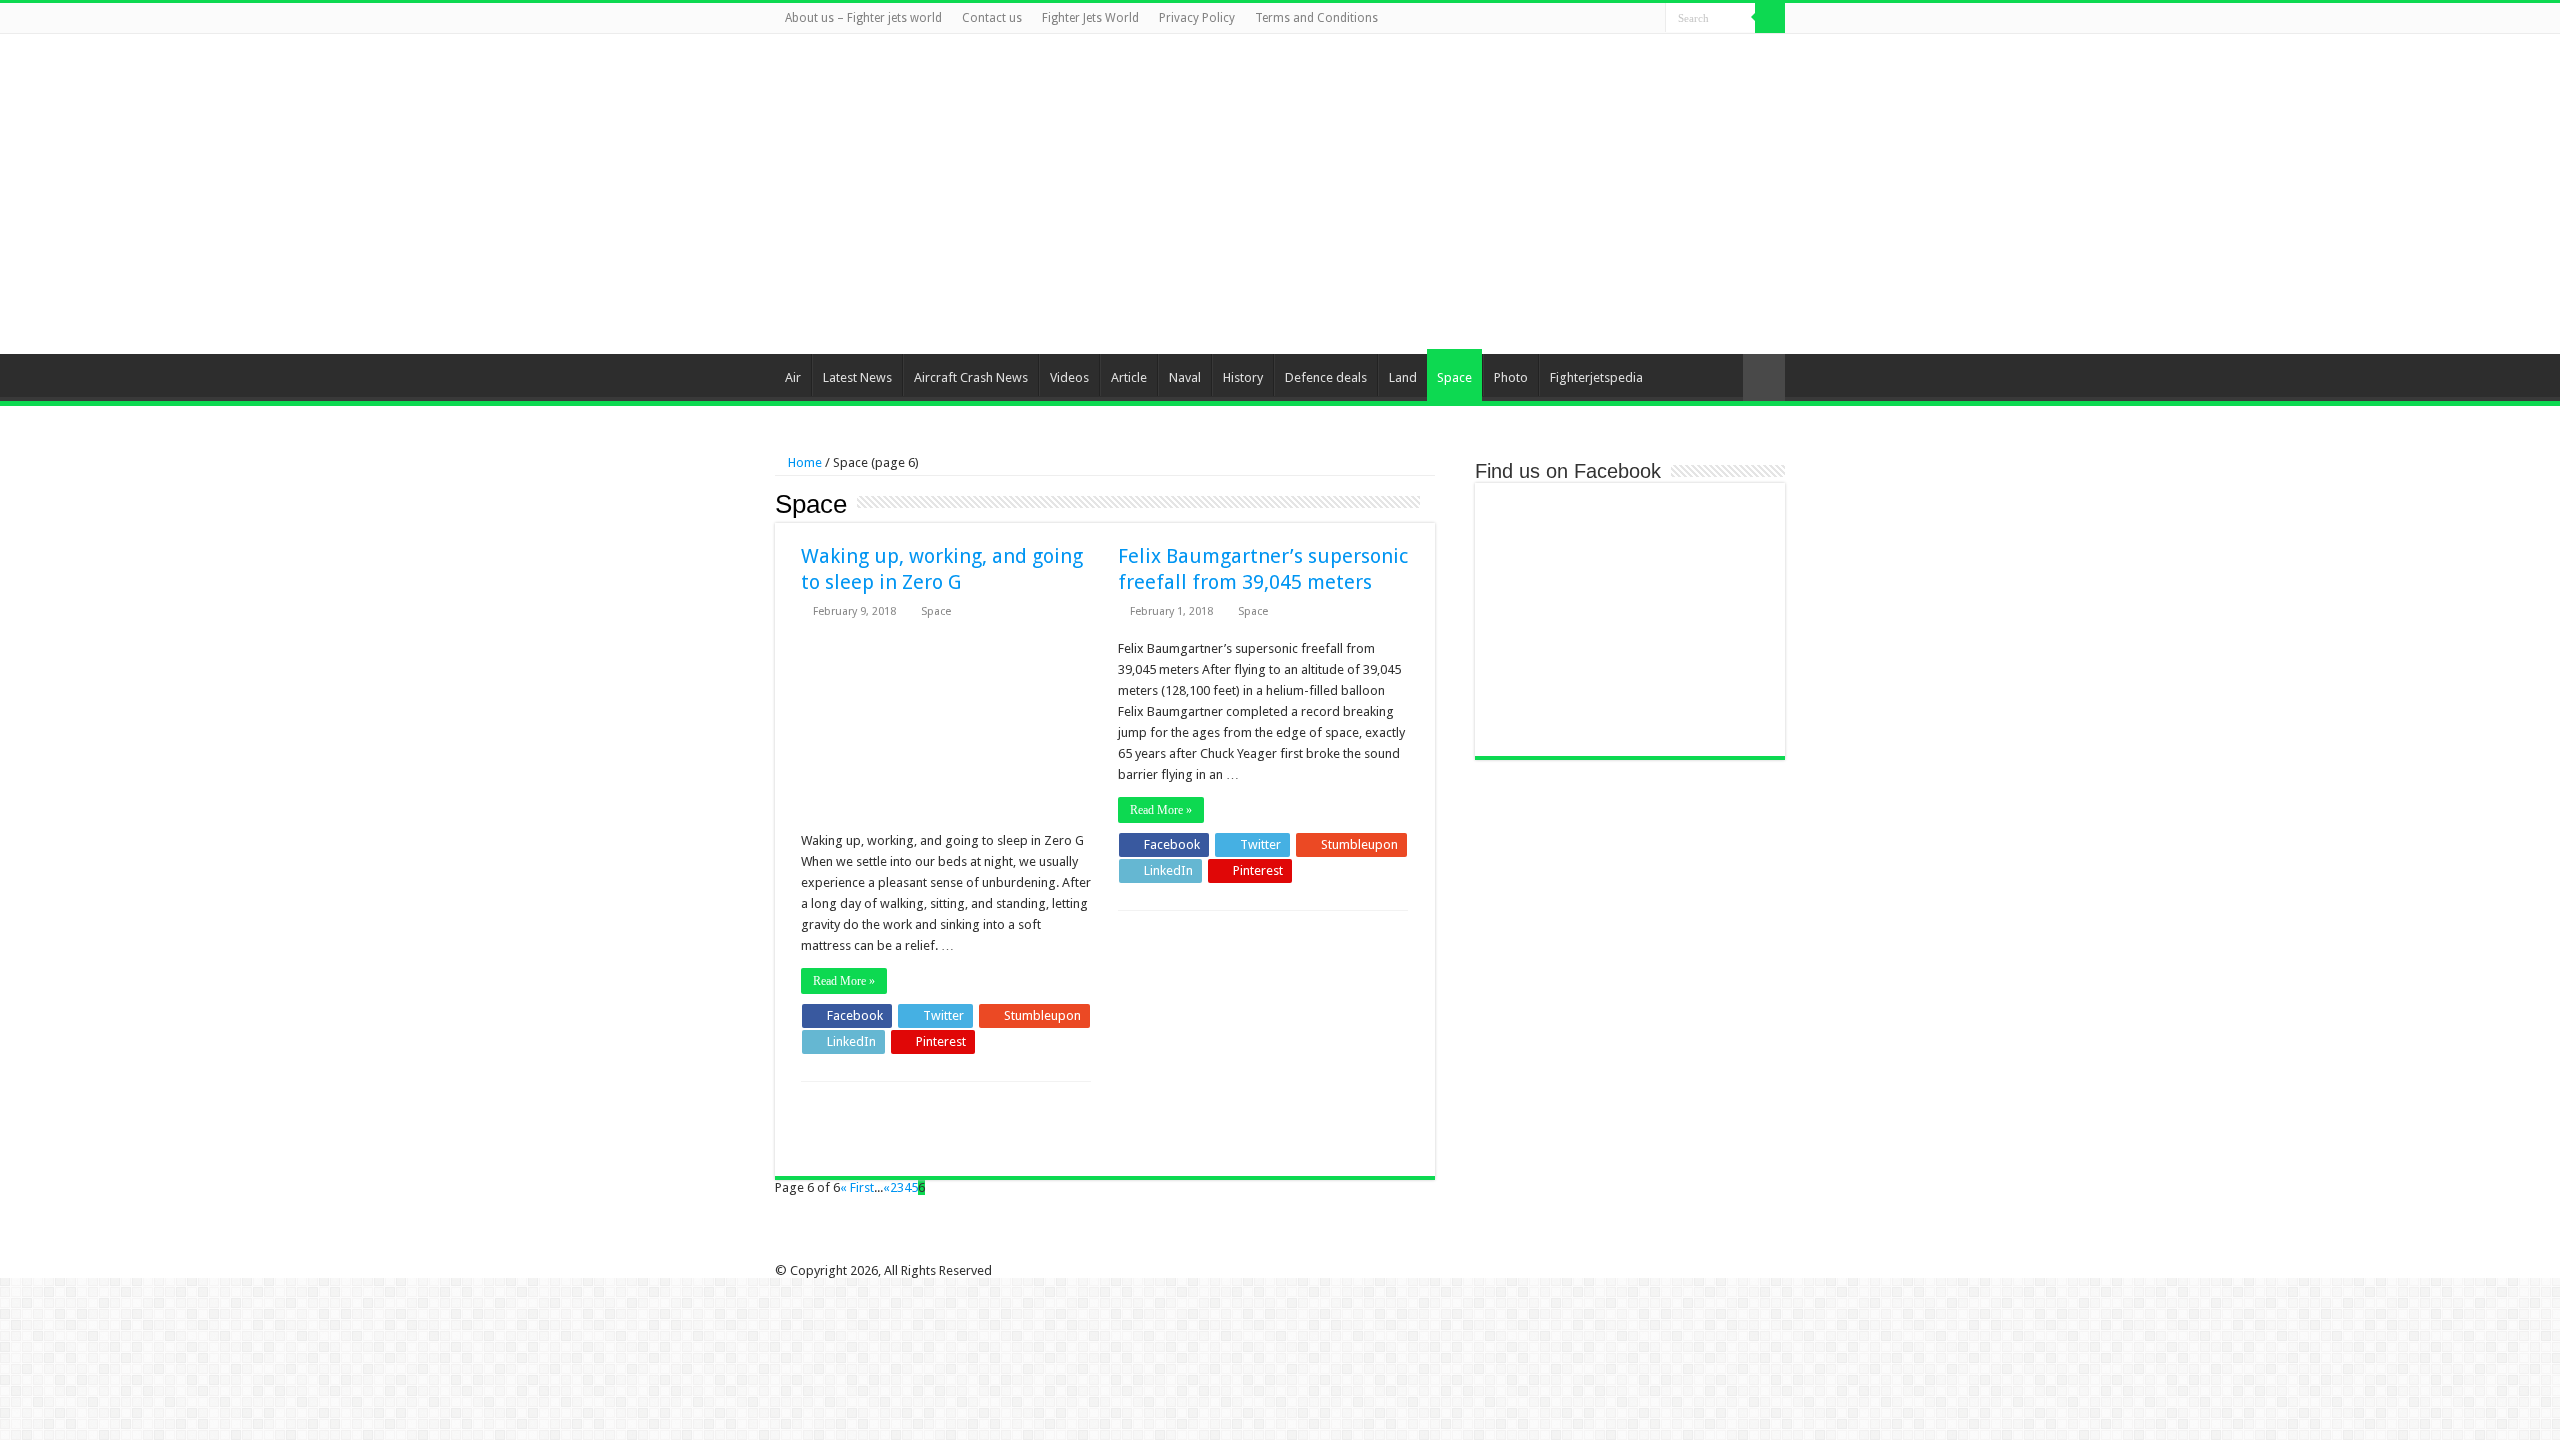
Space (1454, 377)
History (1243, 377)
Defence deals (1326, 377)
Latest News (857, 377)
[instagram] (1650, 19)
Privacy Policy (1197, 18)
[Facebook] (1574, 19)
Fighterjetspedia (1596, 377)
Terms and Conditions (1316, 18)
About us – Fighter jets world (863, 18)
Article (1129, 377)
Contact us (992, 18)
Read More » (844, 981)
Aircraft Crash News (971, 377)
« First (857, 1187)
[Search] (1770, 18)
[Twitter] (1593, 19)
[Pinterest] (1612, 19)
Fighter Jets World (1090, 18)
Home (803, 462)
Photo (1511, 377)
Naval (1185, 377)
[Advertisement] (1406, 194)
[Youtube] (1631, 19)
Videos (1069, 377)
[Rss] (1555, 19)
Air (793, 377)
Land (1403, 377)
